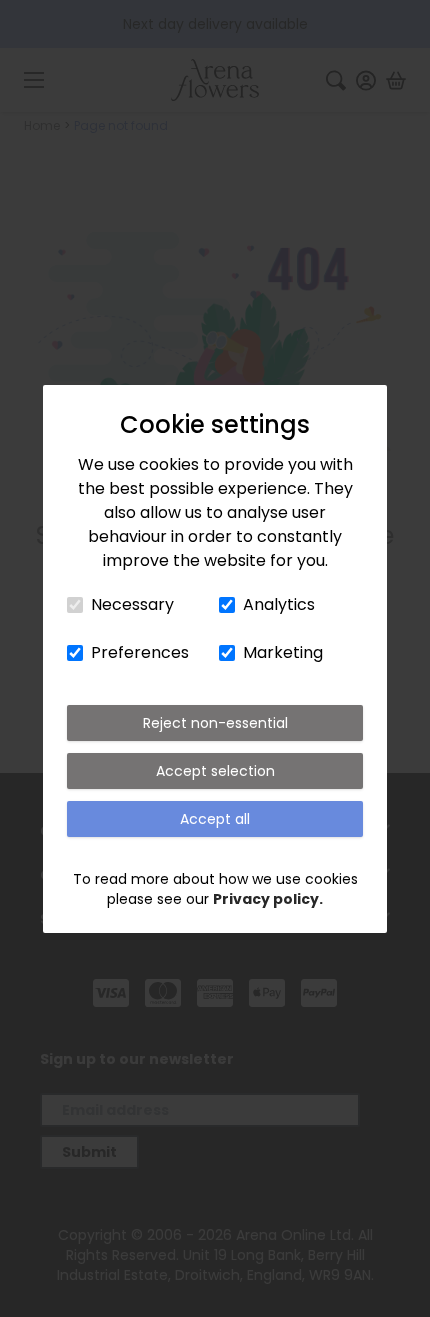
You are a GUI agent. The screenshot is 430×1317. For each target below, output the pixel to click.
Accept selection (215, 771)
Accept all (215, 819)
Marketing (283, 652)
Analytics (279, 604)
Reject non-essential (215, 723)
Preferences (140, 652)
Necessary (132, 604)
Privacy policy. (268, 899)
